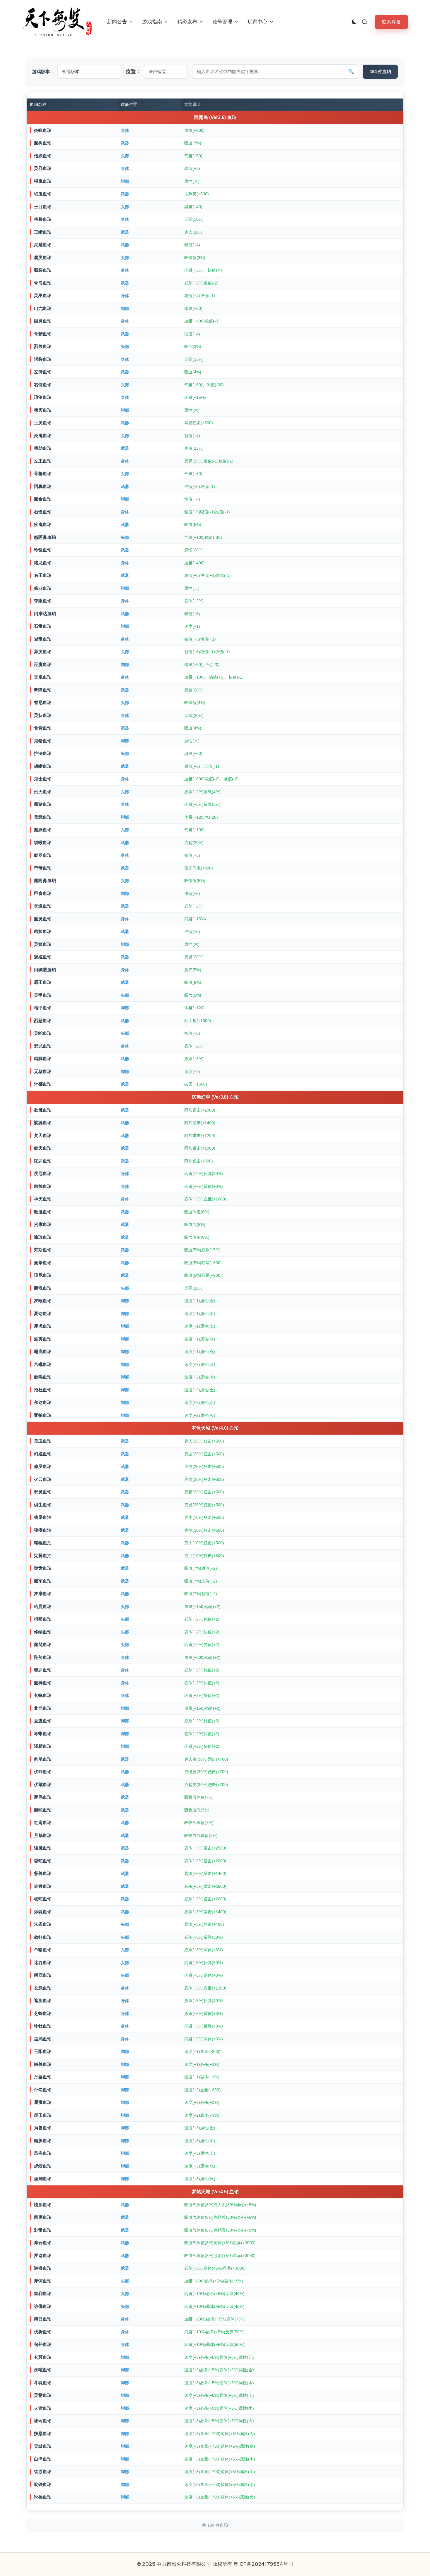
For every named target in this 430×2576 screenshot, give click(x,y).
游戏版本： (43, 71)
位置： (133, 71)
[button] (391, 22)
